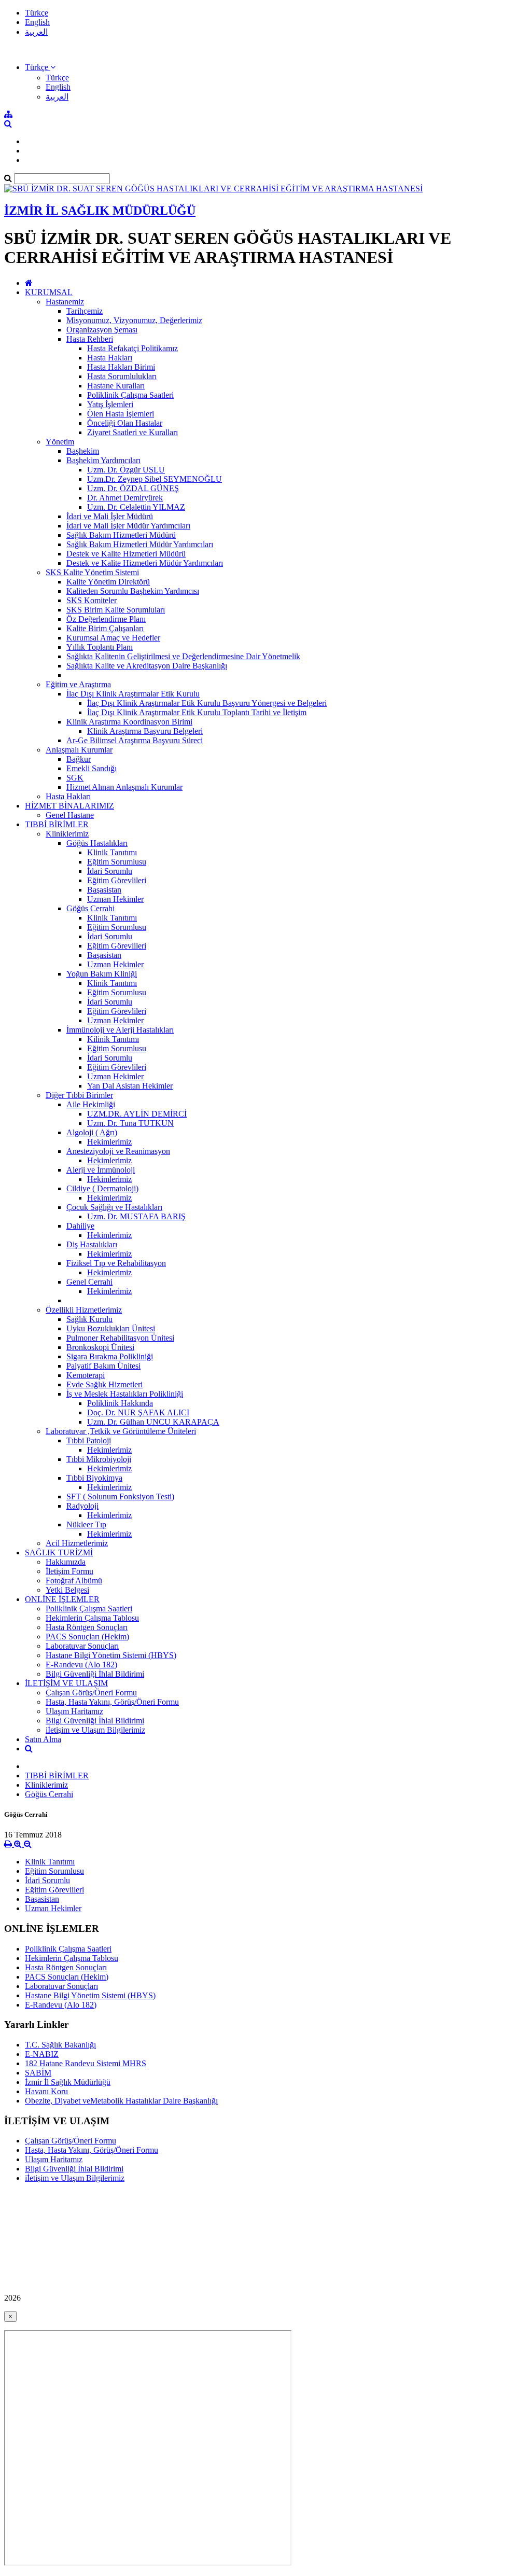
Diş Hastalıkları (92, 1244)
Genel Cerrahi (89, 1282)
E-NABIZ (42, 2054)
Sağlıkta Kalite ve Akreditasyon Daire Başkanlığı (147, 666)
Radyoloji (82, 1506)
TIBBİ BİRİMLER (57, 824)
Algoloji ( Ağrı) (92, 1132)
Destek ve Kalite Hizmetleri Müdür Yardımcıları (145, 563)
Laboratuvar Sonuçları (82, 1646)
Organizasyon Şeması (102, 330)
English (37, 22)
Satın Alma (43, 1739)
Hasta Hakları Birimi (121, 367)
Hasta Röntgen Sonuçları (87, 1627)
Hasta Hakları (110, 358)
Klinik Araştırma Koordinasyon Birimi (129, 722)
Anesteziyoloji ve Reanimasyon (118, 1151)
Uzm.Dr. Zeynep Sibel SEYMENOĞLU (155, 479)
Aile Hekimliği (91, 1104)
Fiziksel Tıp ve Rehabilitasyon (116, 1263)
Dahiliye (80, 1226)
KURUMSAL (49, 292)
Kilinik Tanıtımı (113, 1039)
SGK (75, 778)
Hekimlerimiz (109, 1142)
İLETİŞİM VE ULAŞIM (66, 1683)
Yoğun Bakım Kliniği (102, 974)
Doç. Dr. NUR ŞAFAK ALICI (138, 1412)
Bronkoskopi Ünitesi (100, 1347)
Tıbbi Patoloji (89, 1440)
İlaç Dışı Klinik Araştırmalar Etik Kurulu (133, 694)
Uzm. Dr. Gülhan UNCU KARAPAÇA (153, 1422)
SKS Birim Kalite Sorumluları (116, 610)
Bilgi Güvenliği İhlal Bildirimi (95, 1674)
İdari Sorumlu (110, 871)
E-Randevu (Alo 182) (81, 1665)
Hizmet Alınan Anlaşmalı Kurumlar (124, 787)
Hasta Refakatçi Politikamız (132, 348)
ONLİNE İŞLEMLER (62, 1599)
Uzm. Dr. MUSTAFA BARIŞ (136, 1216)
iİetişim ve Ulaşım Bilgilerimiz (95, 1730)
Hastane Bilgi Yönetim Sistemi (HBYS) (111, 1655)
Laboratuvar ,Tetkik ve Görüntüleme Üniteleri (121, 1431)
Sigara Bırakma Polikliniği (110, 1356)
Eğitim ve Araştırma (78, 684)
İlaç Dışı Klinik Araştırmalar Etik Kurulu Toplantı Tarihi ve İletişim (197, 712)
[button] (40, 67)
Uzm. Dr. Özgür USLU (126, 470)
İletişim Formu (69, 1571)
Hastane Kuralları (116, 386)
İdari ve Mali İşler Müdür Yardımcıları (128, 526)
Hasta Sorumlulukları (122, 376)
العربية (36, 32)
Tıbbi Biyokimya (94, 1478)
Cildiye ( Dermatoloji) (102, 1188)
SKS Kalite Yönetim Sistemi (92, 572)
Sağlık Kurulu (89, 1319)
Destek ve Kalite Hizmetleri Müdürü (126, 554)
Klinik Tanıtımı (112, 852)
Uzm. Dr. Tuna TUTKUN (130, 1123)
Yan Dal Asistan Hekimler (130, 1086)
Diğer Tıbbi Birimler (79, 1095)
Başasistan (104, 890)
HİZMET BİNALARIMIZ (69, 806)
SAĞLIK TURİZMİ (59, 1552)
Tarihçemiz (85, 311)
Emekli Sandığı (92, 768)
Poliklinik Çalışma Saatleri (130, 395)
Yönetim (60, 442)
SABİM (38, 2073)
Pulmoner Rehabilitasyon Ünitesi (120, 1338)
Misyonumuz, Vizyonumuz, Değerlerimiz (134, 320)
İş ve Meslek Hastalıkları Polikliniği (125, 1394)
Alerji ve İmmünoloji (101, 1170)
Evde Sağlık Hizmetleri (104, 1384)
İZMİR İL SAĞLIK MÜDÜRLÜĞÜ (100, 211)
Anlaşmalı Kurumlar (79, 750)
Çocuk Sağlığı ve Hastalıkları (114, 1207)
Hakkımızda (66, 1562)
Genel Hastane (70, 815)
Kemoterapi (86, 1375)
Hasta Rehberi (90, 339)
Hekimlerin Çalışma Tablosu (92, 1618)
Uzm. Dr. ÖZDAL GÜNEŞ (133, 488)
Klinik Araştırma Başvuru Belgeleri (145, 731)
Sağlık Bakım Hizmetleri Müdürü (121, 535)
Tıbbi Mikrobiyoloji (99, 1459)
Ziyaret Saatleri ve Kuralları (132, 432)
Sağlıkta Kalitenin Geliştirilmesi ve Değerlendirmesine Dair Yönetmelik (183, 656)
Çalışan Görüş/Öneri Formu (91, 1693)
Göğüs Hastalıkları (97, 843)
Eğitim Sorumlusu (117, 862)
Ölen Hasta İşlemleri (121, 414)
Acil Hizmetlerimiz (77, 1543)
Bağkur (79, 759)
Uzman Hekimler (115, 899)
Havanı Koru (46, 2091)
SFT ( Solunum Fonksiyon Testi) (120, 1496)
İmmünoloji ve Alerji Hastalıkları (120, 1030)
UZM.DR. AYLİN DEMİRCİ (137, 1114)
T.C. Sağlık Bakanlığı (60, 2045)
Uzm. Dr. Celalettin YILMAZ (136, 507)
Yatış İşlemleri (110, 404)
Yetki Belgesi (67, 1590)
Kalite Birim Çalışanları (105, 628)
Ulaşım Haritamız (74, 1711)
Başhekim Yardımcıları (103, 460)
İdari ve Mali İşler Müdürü (110, 516)
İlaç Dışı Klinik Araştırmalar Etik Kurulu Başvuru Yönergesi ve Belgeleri (207, 703)
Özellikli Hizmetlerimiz (84, 1310)
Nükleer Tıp (86, 1524)
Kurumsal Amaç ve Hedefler (113, 638)
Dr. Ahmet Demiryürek (125, 498)
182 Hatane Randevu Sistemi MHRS (86, 2063)
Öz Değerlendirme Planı (106, 619)
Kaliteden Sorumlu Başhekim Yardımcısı (133, 591)
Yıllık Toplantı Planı (100, 647)
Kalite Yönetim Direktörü (108, 582)
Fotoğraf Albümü (74, 1581)
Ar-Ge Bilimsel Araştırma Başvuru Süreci (135, 740)
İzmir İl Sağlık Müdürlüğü (68, 2082)
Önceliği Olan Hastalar (125, 423)
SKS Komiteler (92, 600)
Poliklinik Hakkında (120, 1403)
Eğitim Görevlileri (117, 880)
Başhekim (83, 451)
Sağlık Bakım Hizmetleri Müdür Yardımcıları (140, 544)
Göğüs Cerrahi (90, 908)
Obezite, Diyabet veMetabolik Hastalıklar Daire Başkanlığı (121, 2101)
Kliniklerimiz (67, 834)
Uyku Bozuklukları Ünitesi (111, 1328)
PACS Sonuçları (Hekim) (87, 1637)
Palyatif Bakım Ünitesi (103, 1366)
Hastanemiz (65, 302)
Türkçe (37, 13)
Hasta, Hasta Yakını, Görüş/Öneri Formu (112, 1702)
